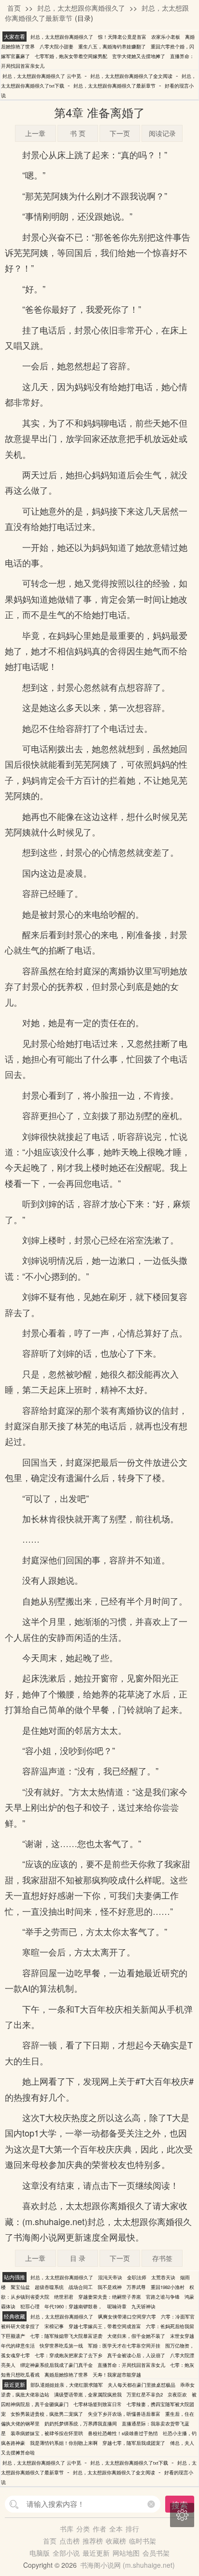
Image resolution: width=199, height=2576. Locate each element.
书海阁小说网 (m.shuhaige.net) (128, 2565)
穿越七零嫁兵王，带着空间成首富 (105, 2326)
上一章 (35, 133)
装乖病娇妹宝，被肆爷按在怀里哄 (47, 2433)
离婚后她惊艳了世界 (66, 2375)
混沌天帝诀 (110, 2277)
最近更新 (96, 2553)
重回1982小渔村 (168, 2287)
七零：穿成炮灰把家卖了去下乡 (69, 2355)
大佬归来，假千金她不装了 (136, 2336)
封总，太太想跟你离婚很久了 (81, 8)
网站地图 (126, 2553)
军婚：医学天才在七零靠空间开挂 (124, 2346)
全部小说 (66, 2553)
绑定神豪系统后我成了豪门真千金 (57, 2365)
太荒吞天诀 (163, 2277)
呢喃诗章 (117, 2306)
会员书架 (156, 2553)
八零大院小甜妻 (57, 46)
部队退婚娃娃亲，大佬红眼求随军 (67, 2385)
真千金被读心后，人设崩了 (136, 2355)
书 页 (78, 133)
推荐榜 (93, 2541)
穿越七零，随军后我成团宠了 (134, 2443)
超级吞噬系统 (49, 2287)
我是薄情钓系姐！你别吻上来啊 (64, 2443)
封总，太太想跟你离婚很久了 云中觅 (42, 76)
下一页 (120, 133)
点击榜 (70, 2541)
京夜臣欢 (177, 2394)
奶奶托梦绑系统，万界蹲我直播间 (81, 2424)
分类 (83, 2529)
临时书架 (142, 2541)
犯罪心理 (30, 2306)
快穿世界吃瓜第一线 (61, 2346)
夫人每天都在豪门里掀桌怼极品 (142, 2385)
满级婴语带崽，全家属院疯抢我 (88, 2394)
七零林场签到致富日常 (98, 2404)
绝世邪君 (64, 2297)
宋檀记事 (54, 2326)
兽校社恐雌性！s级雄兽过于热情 (123, 2433)
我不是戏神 (110, 2287)
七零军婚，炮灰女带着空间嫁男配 (71, 56)
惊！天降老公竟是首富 (122, 37)
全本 (116, 2529)
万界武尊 (136, 2287)
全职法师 (137, 2277)
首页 (14, 8)
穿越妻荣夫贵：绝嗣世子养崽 (110, 2297)
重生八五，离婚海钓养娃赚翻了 (112, 46)
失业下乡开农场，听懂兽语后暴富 (124, 2414)
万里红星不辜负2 (145, 2394)
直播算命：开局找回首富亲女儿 (131, 2365)
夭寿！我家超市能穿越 (117, 2375)
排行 (132, 2529)
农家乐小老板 (166, 37)
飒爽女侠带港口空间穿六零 (127, 2317)
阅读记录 (162, 133)
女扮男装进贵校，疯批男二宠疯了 (47, 2414)
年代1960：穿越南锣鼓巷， (73, 2306)
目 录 (78, 2258)
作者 (99, 2529)
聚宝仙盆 (20, 2287)
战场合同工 (81, 2287)
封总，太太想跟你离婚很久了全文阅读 (131, 76)
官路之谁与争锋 (163, 2297)
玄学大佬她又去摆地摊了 (139, 56)
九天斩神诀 (143, 2306)
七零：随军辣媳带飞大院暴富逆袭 (66, 2336)
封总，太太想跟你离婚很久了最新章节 (114, 86)
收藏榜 (116, 2541)
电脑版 (40, 2553)
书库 (67, 2529)
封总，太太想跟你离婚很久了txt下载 (129, 2463)
